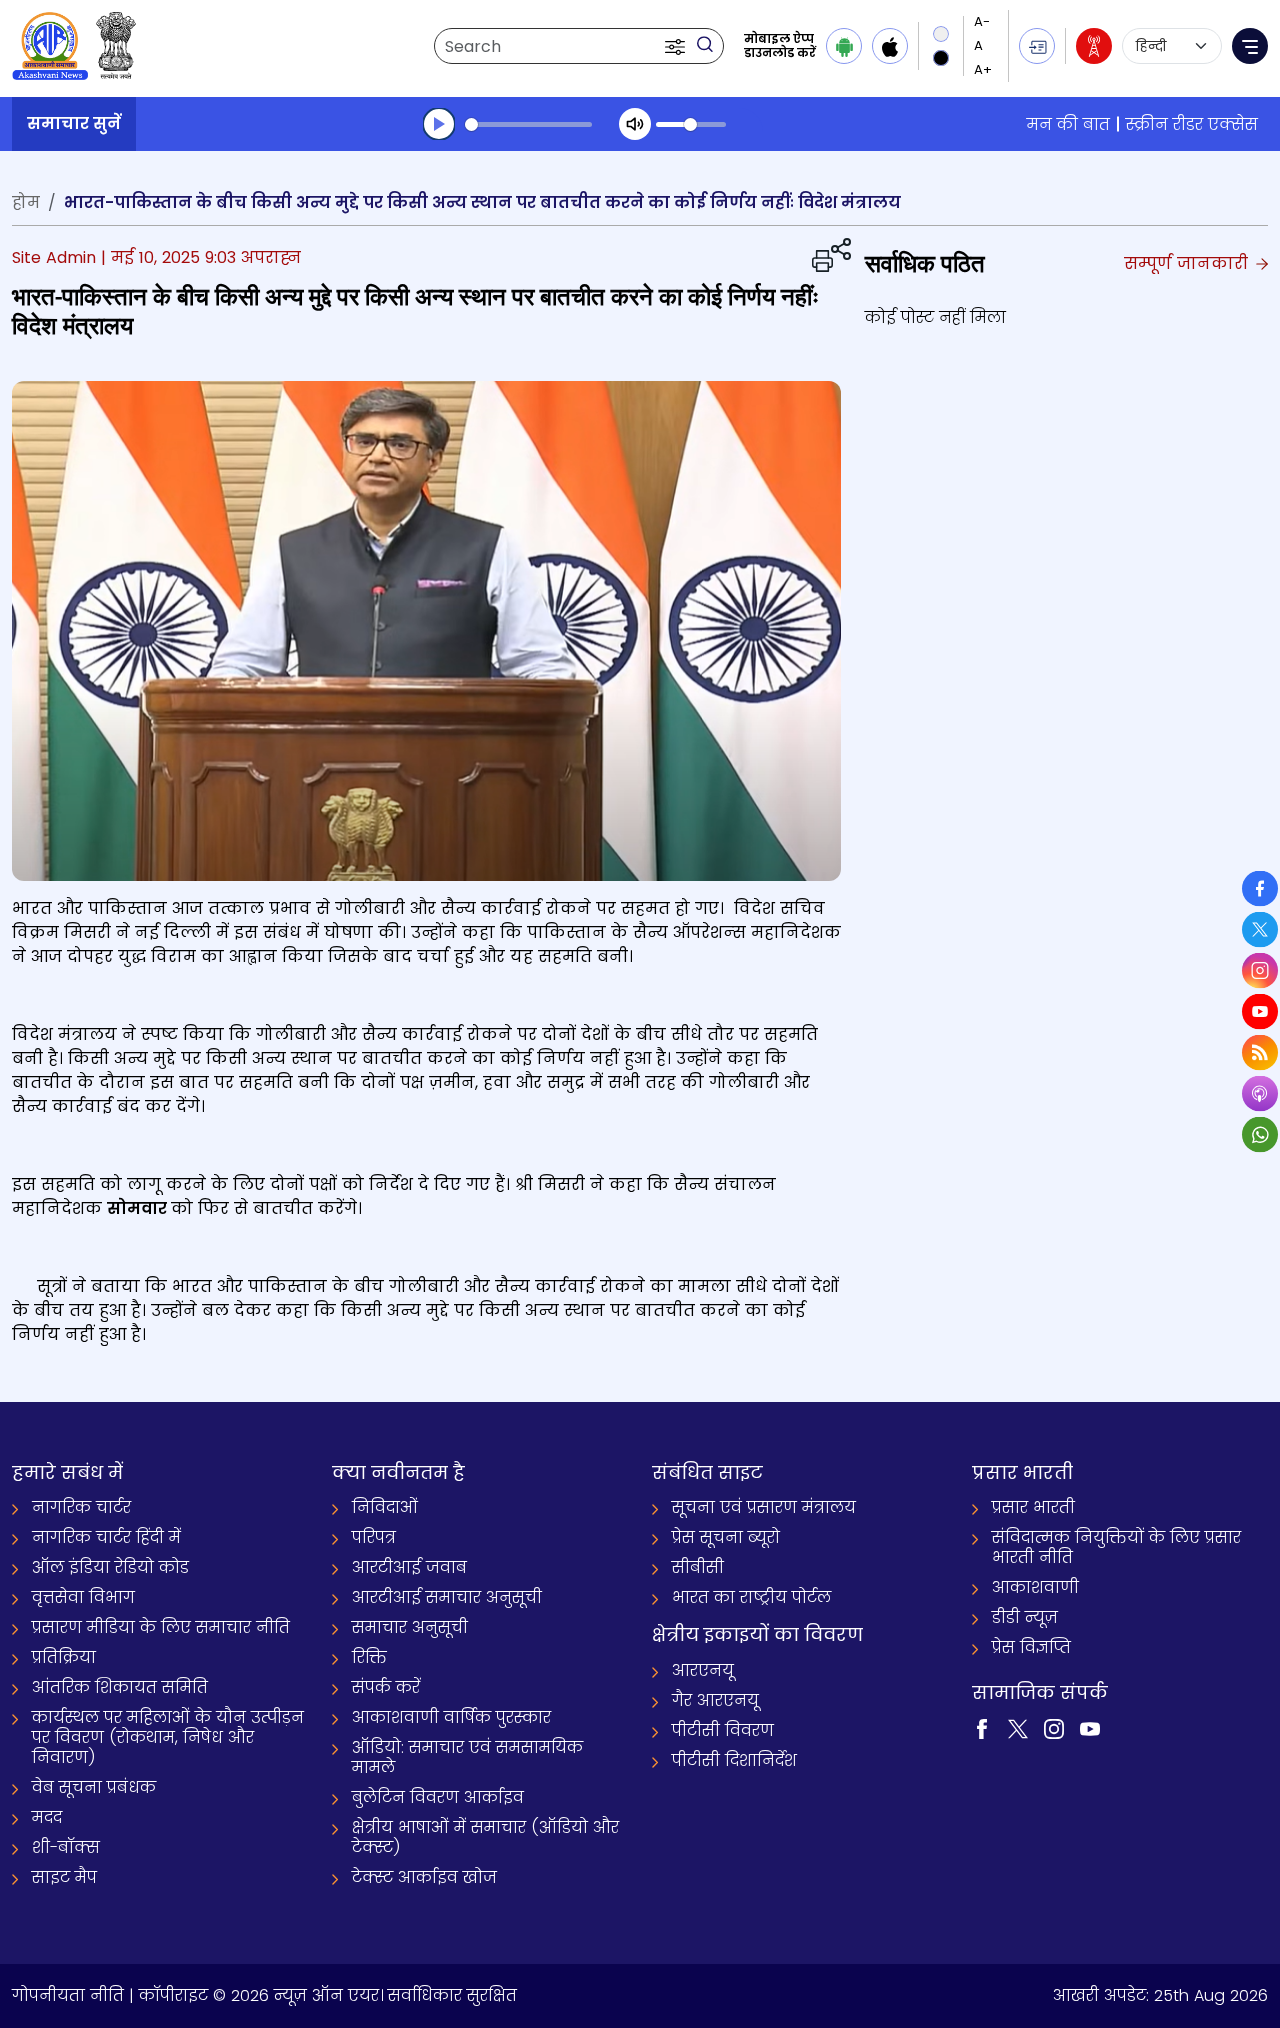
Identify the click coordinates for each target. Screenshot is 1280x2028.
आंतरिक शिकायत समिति (120, 1687)
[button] (677, 46)
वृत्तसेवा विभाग (83, 1597)
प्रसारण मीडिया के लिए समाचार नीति (161, 1627)
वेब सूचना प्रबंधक (94, 1787)
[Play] (439, 124)
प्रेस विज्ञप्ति (1031, 1647)
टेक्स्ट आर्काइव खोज (424, 1877)
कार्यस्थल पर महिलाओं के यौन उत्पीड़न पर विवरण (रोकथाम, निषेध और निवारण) (168, 1737)
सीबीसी (698, 1567)
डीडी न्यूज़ (1025, 1617)
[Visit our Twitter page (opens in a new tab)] (1018, 1728)
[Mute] (635, 124)
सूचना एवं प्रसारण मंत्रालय (764, 1507)
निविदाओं (385, 1507)
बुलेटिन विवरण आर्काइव (438, 1797)
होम (26, 202)
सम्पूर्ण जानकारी (1188, 263)
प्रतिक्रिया (64, 1657)
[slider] (528, 124)
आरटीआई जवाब (409, 1567)
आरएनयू (703, 1670)
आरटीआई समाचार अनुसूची (447, 1597)
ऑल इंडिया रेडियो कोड (110, 1567)
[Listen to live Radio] (1094, 46)
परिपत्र (374, 1537)
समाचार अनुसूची (410, 1627)
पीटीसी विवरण (723, 1730)
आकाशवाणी (1035, 1587)
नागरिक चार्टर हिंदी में (106, 1537)
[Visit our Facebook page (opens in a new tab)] (982, 1728)
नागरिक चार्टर (81, 1507)
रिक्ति (369, 1657)
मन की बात (1068, 124)
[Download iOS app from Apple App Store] (890, 46)
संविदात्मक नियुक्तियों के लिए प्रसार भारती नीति (1116, 1547)
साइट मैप (64, 1877)
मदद (47, 1817)
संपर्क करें (386, 1687)
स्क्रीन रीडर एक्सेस (1192, 124)
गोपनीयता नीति (68, 1995)
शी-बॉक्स (66, 1847)
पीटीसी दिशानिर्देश (734, 1760)
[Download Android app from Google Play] (844, 46)
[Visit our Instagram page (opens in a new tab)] (1054, 1728)
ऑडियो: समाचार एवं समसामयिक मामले (467, 1757)
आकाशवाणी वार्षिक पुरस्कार (451, 1717)
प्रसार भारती (1033, 1507)
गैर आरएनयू (715, 1700)
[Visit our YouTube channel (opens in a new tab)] (1090, 1728)
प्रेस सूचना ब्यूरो (726, 1537)
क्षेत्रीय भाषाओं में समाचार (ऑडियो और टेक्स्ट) (485, 1837)
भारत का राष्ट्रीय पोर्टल (751, 1597)
